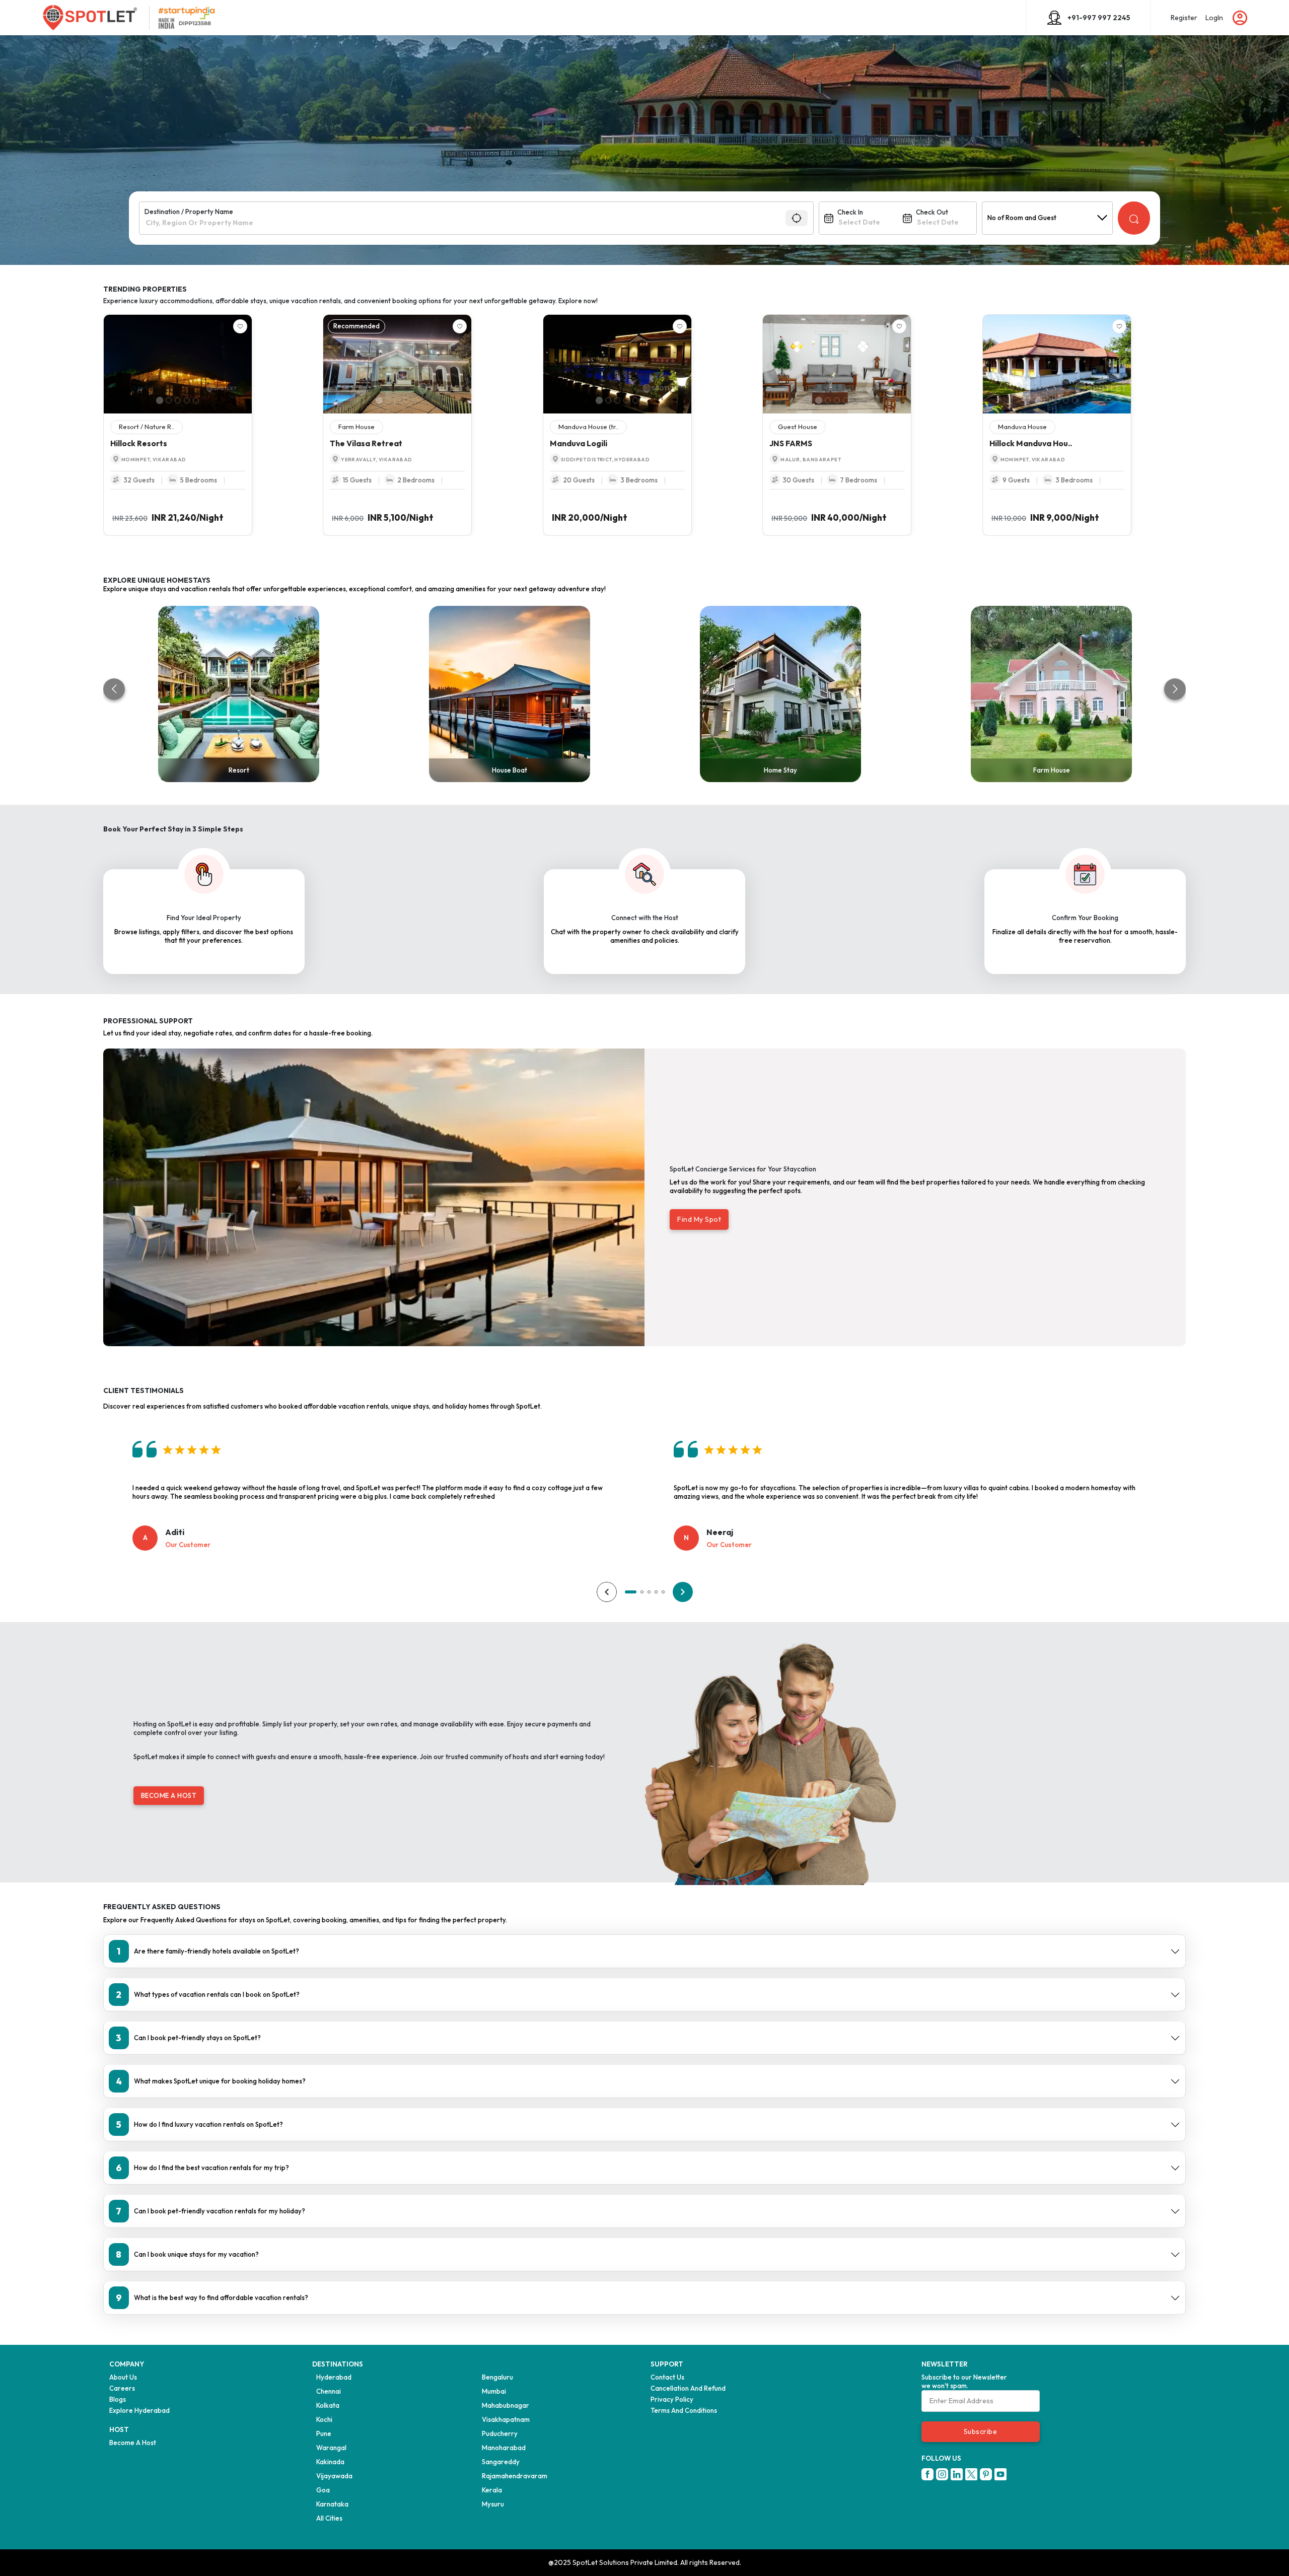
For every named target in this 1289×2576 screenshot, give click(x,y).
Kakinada (330, 2462)
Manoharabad (504, 2448)
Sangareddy (501, 2462)
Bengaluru (497, 2377)
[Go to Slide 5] (196, 400)
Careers (122, 2388)
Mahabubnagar (506, 2405)
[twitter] (971, 2474)
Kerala (492, 2490)
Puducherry (500, 2433)
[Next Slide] (247, 364)
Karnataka (332, 2504)
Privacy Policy (672, 2399)
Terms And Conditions (684, 2410)
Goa (323, 2490)
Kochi (324, 2419)
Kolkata (328, 2405)
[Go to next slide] (1175, 689)
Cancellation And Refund (688, 2388)
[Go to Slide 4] (187, 400)
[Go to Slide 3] (178, 400)
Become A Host (133, 2443)
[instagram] (942, 2474)
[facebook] (927, 2474)
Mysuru (493, 2504)
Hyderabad (334, 2377)
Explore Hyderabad (139, 2410)
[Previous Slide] (109, 364)
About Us (123, 2377)
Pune (324, 2433)
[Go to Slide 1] (160, 400)
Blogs (118, 2399)
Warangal (331, 2448)
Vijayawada (334, 2476)
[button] (178, 364)
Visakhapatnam (506, 2419)
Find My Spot (699, 1219)
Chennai (329, 2391)
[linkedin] (957, 2474)
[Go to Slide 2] (169, 400)
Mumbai (494, 2391)
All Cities (329, 2518)
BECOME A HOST (169, 1795)
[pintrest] (986, 2474)
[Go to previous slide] (114, 689)
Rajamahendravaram (515, 2476)
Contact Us (667, 2377)
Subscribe (981, 2431)
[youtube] (1000, 2474)
